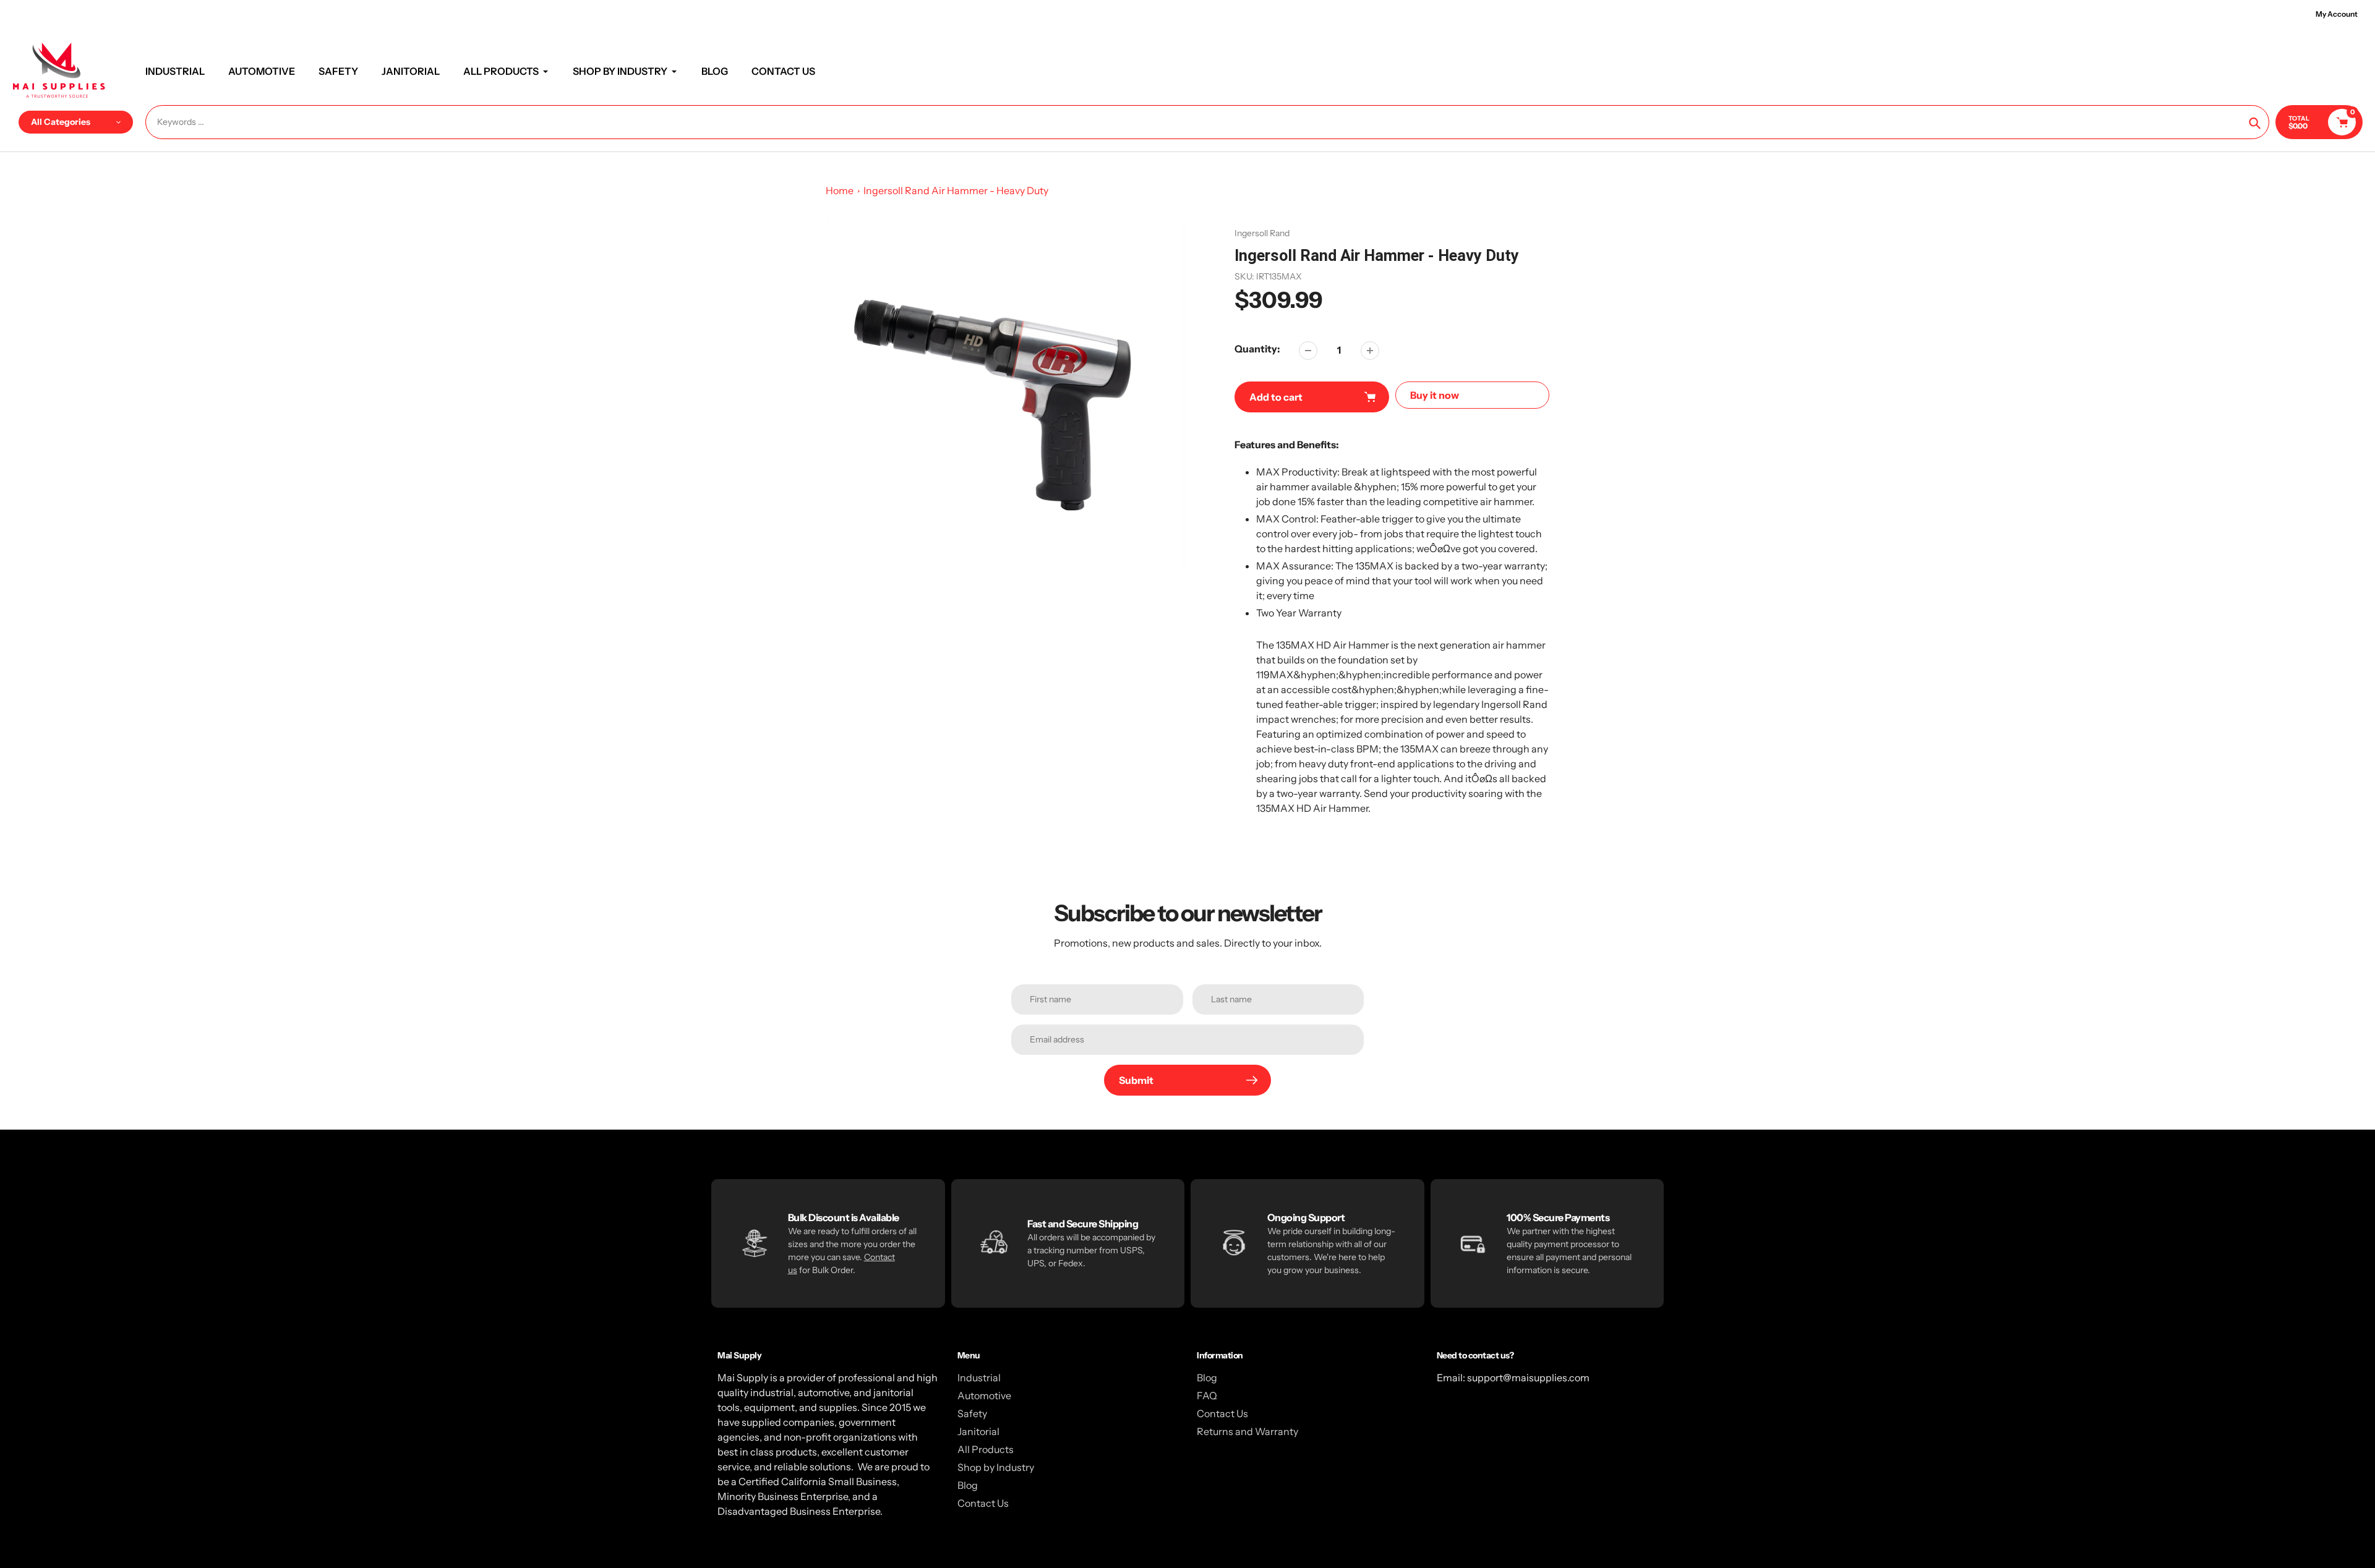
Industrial (979, 1378)
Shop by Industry (996, 1467)
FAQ (1207, 1395)
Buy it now (1435, 395)
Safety (972, 1413)
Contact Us (983, 1503)
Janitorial (978, 1431)
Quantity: (1257, 349)
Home (840, 190)
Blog (968, 1485)
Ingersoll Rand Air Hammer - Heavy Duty (956, 190)
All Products (986, 1449)
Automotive (984, 1395)
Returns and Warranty (1247, 1431)
